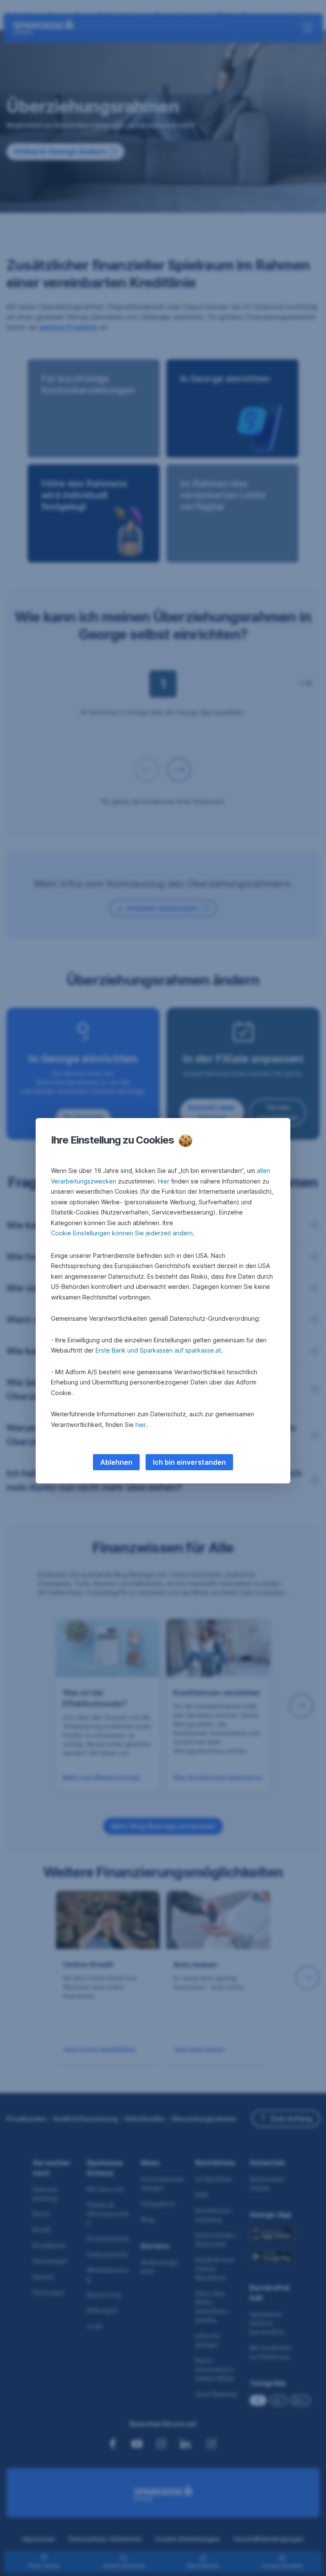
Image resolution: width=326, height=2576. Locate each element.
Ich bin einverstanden (189, 1462)
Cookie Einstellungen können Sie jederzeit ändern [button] (122, 1233)
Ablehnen (116, 1462)
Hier (164, 1181)
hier (141, 1425)
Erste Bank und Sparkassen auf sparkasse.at (158, 1350)
